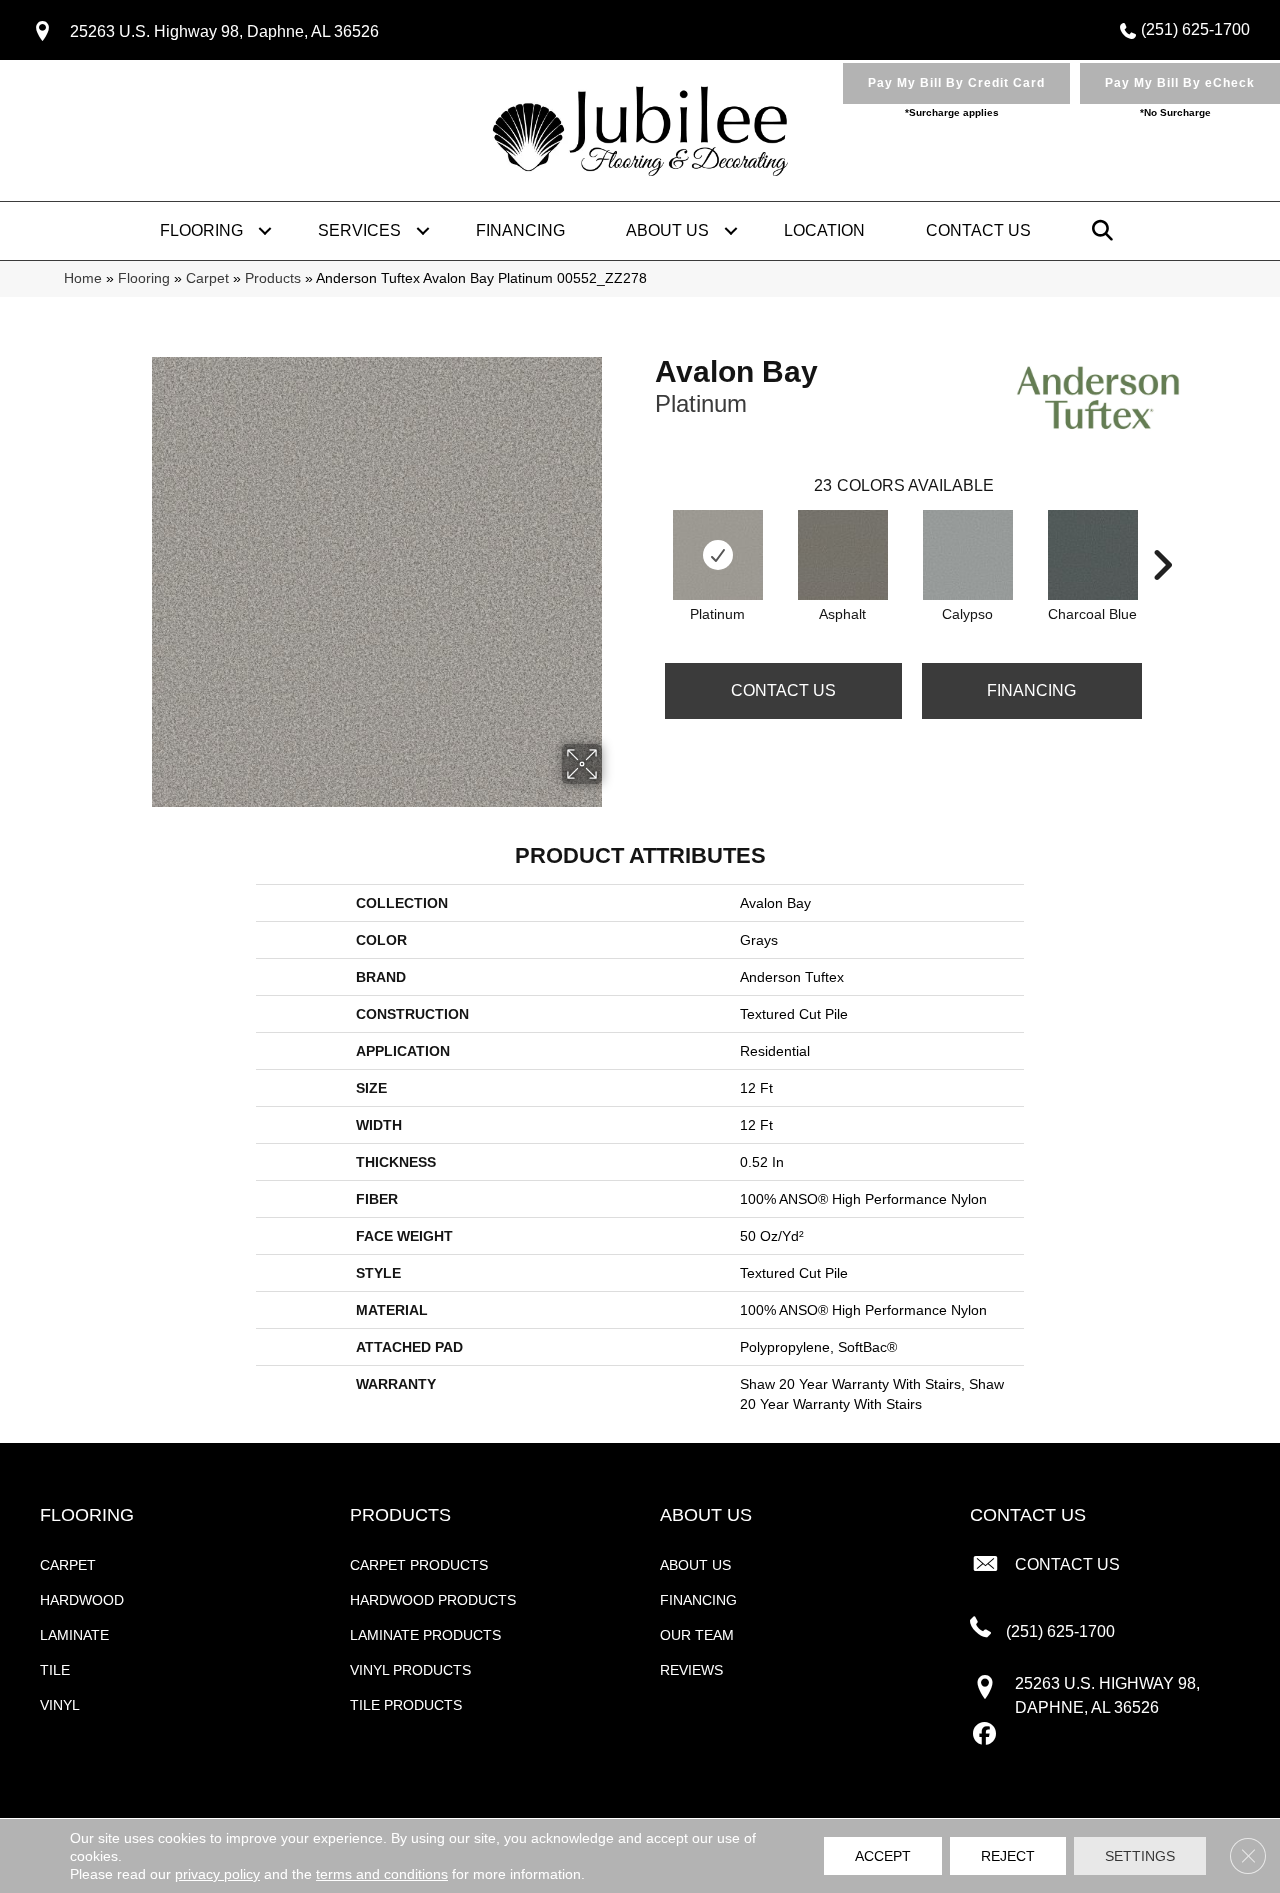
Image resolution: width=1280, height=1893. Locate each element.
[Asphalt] (843, 555)
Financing (520, 230)
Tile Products (406, 1705)
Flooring (201, 230)
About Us (667, 230)
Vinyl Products (410, 1670)
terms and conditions (382, 1874)
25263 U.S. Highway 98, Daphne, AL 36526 (224, 31)
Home (83, 278)
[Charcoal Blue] (1093, 555)
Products (273, 278)
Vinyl (60, 1705)
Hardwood (82, 1600)
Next (1162, 535)
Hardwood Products (433, 1600)
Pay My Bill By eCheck (1180, 83)
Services (359, 230)
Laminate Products (425, 1635)
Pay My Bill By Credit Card (956, 83)
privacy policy (217, 1874)
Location (824, 230)
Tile (55, 1670)
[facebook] (984, 1735)
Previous (645, 535)
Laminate (74, 1635)
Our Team (697, 1635)
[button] (265, 231)
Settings (1140, 1856)
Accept (883, 1856)
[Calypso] (968, 555)
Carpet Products (419, 1565)
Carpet (207, 278)
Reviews (691, 1670)
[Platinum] (718, 555)
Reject (1008, 1856)
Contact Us (978, 230)
